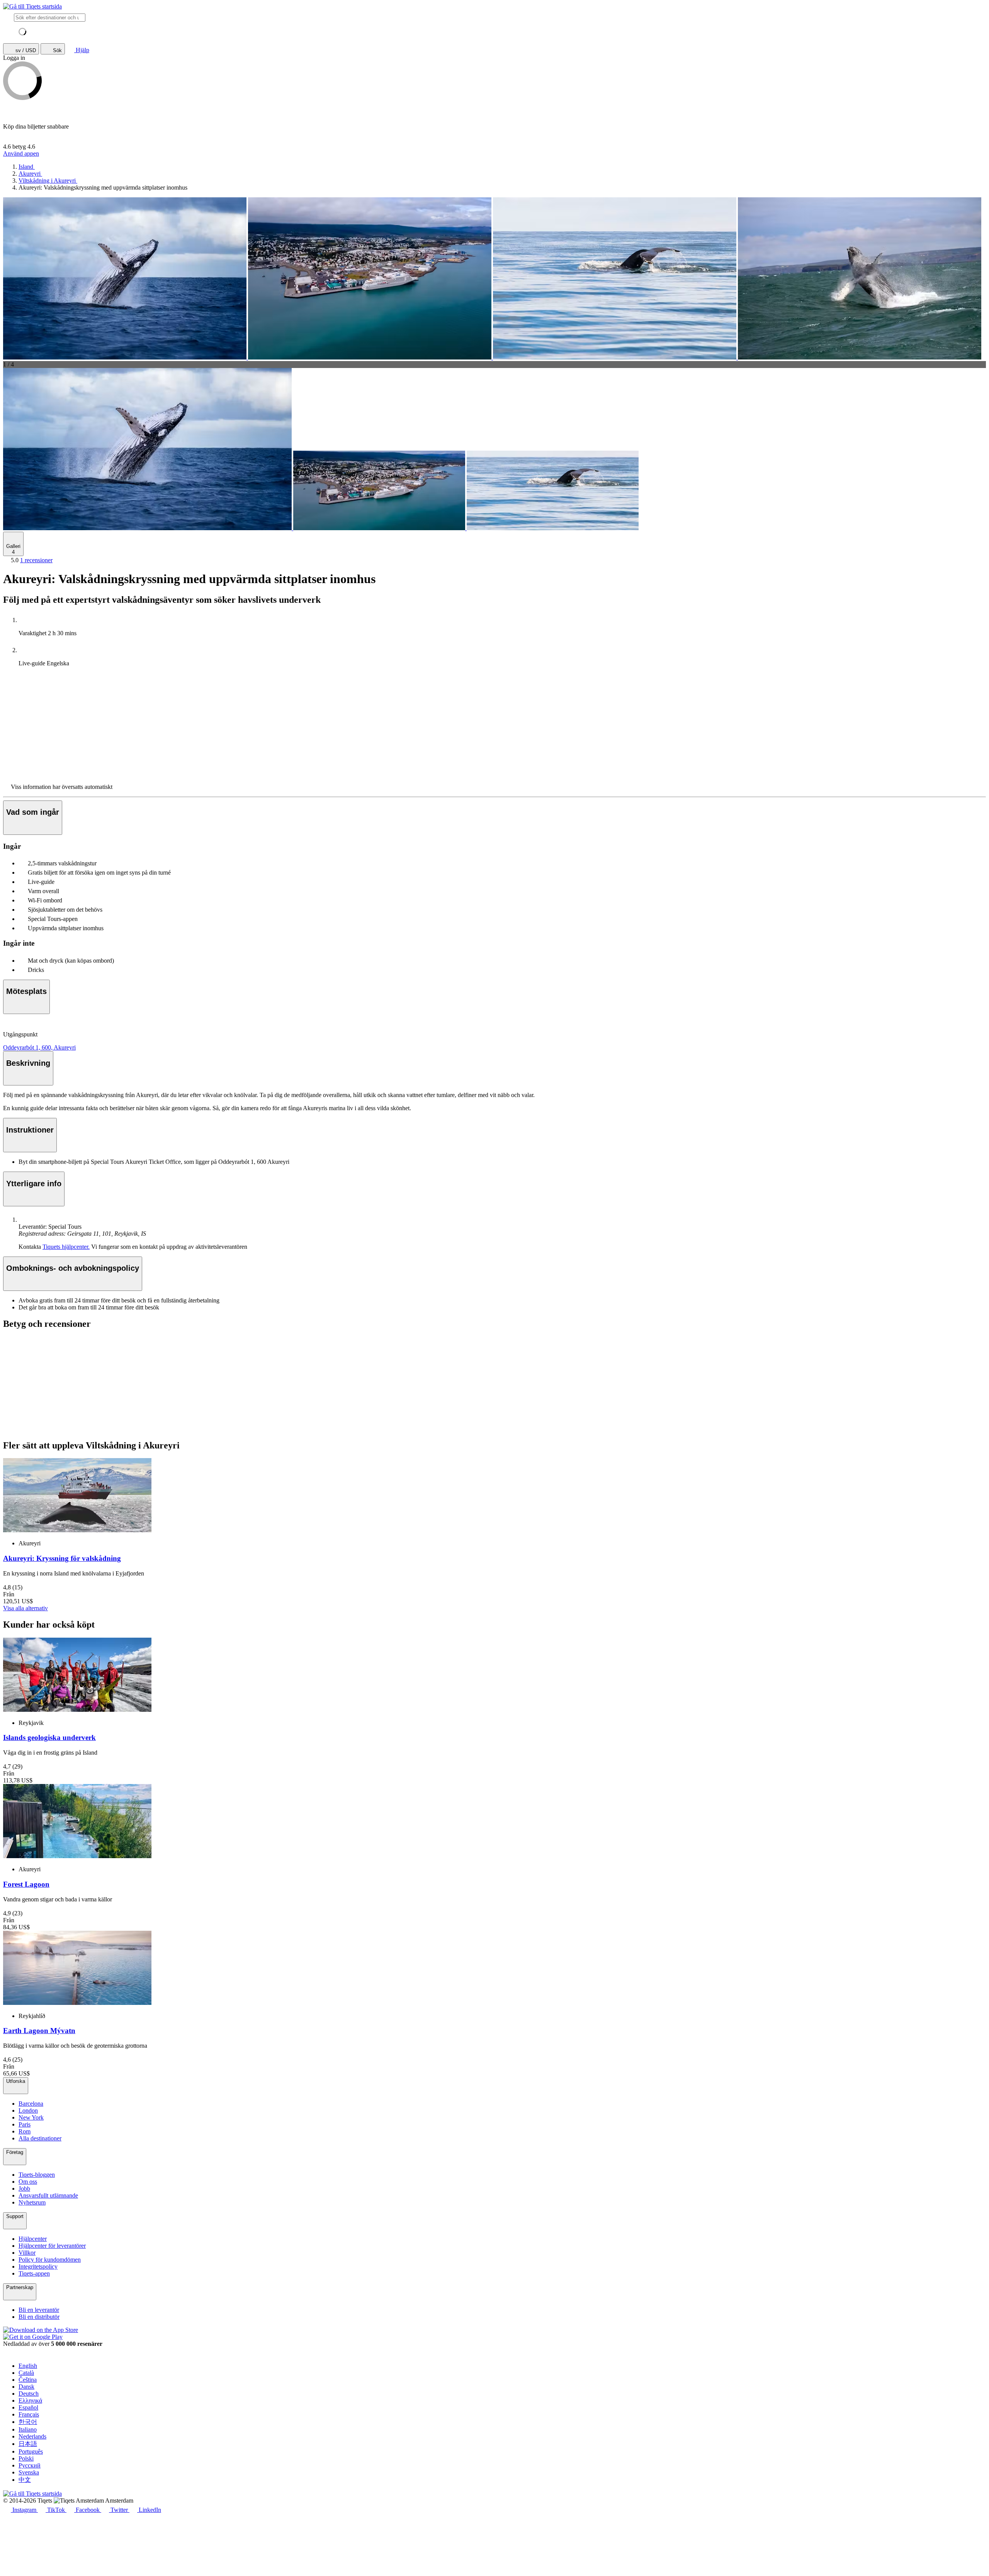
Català (26, 2373)
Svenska (29, 2472)
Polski (26, 2458)
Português (31, 2451)
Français (29, 2414)
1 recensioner (36, 560)
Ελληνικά (30, 2400)
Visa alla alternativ (25, 1608)
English (28, 2366)
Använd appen (21, 153)
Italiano (28, 2429)
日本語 (28, 2444)
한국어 (28, 2422)
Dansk (26, 2387)
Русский (30, 2465)
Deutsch (29, 2394)
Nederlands (32, 2436)
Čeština (28, 2380)
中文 (25, 2480)
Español (28, 2407)
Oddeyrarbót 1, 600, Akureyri (39, 1047)
